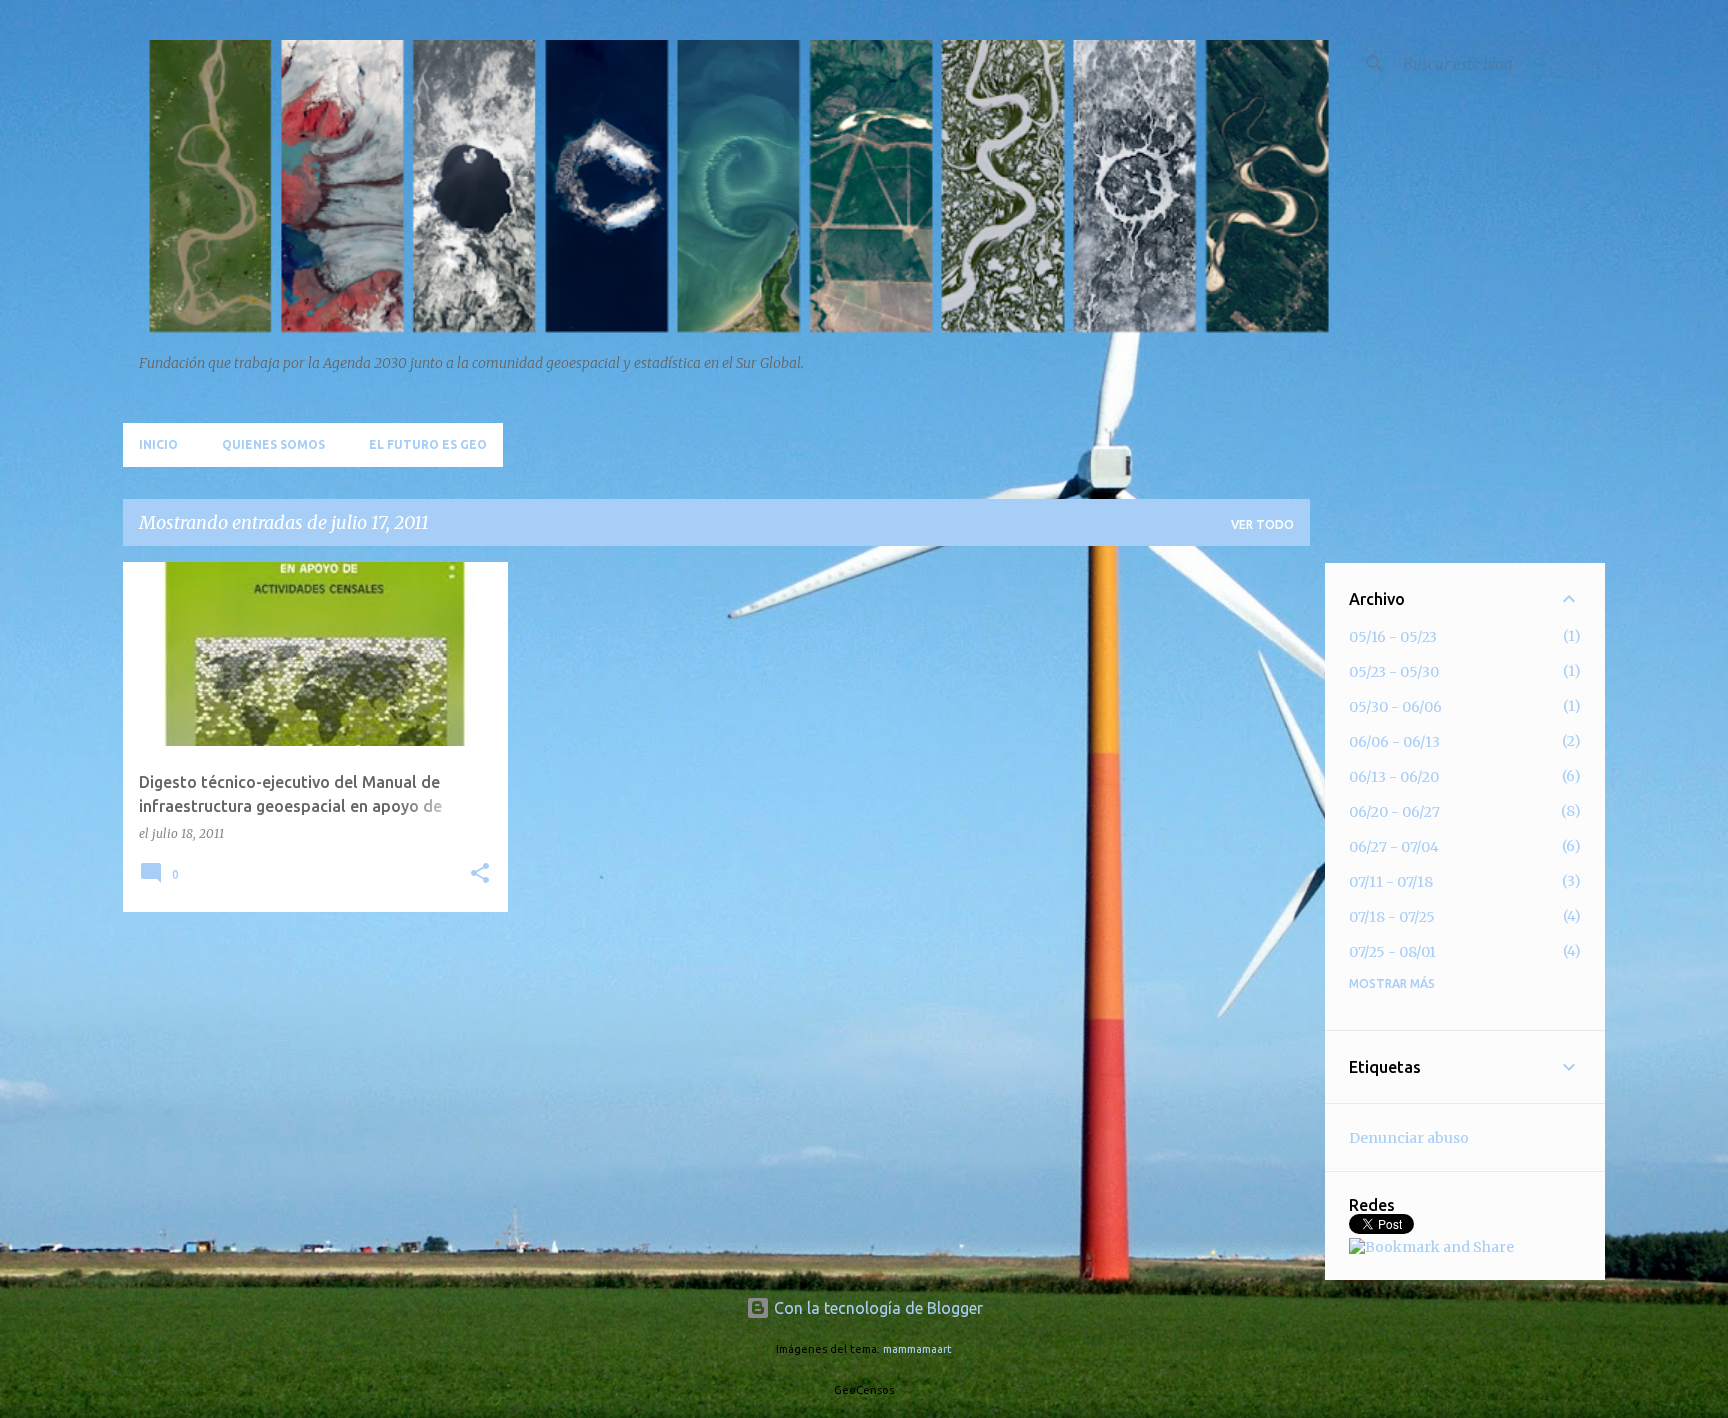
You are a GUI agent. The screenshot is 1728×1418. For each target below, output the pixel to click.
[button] (480, 874)
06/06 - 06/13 (1394, 742)
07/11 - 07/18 (1391, 882)
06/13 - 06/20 (1394, 777)
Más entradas (716, 969)
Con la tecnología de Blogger (876, 1308)
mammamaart (917, 1349)
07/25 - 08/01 (1392, 952)
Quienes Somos (273, 444)
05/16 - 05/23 (1393, 637)
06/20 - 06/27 (1394, 812)
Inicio (158, 444)
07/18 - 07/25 (1392, 917)
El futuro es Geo (428, 444)
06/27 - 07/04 (1394, 847)
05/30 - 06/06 (1395, 707)
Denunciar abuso (1409, 1138)
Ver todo (1262, 524)
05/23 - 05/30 (1394, 672)
